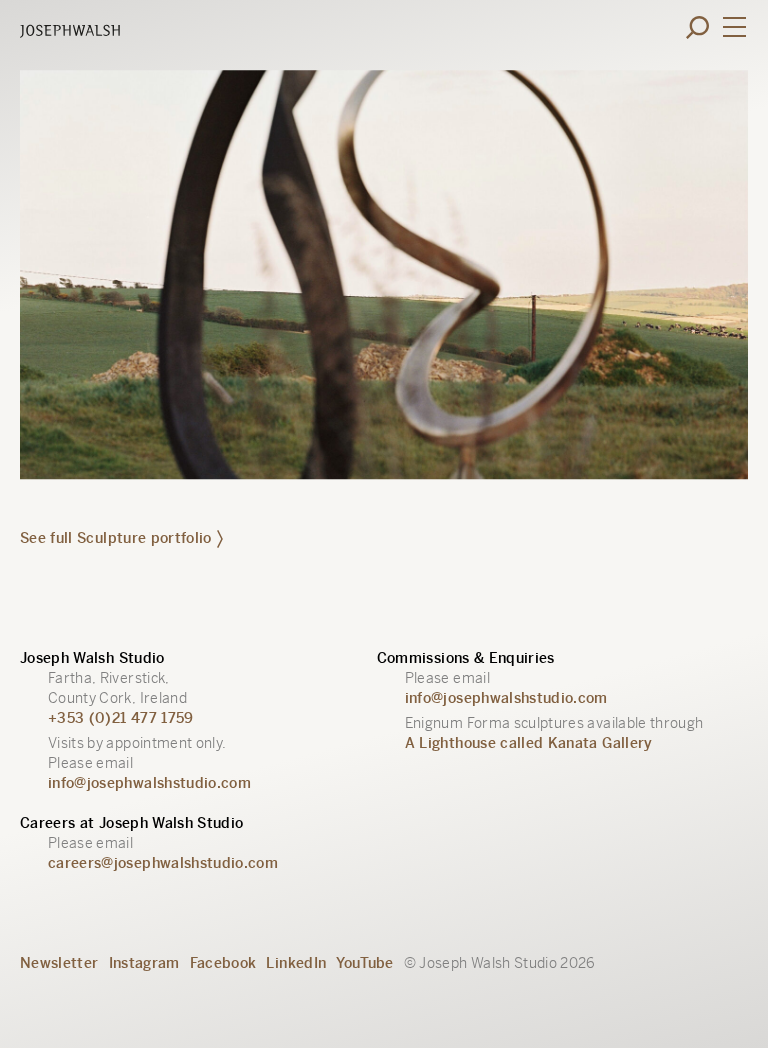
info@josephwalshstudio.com (149, 783)
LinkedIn (296, 963)
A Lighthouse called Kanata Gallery (529, 743)
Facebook (223, 963)
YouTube (364, 963)
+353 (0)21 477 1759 (121, 718)
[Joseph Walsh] (70, 33)
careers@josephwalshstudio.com (163, 863)
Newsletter (59, 963)
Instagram (144, 963)
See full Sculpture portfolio (116, 538)
